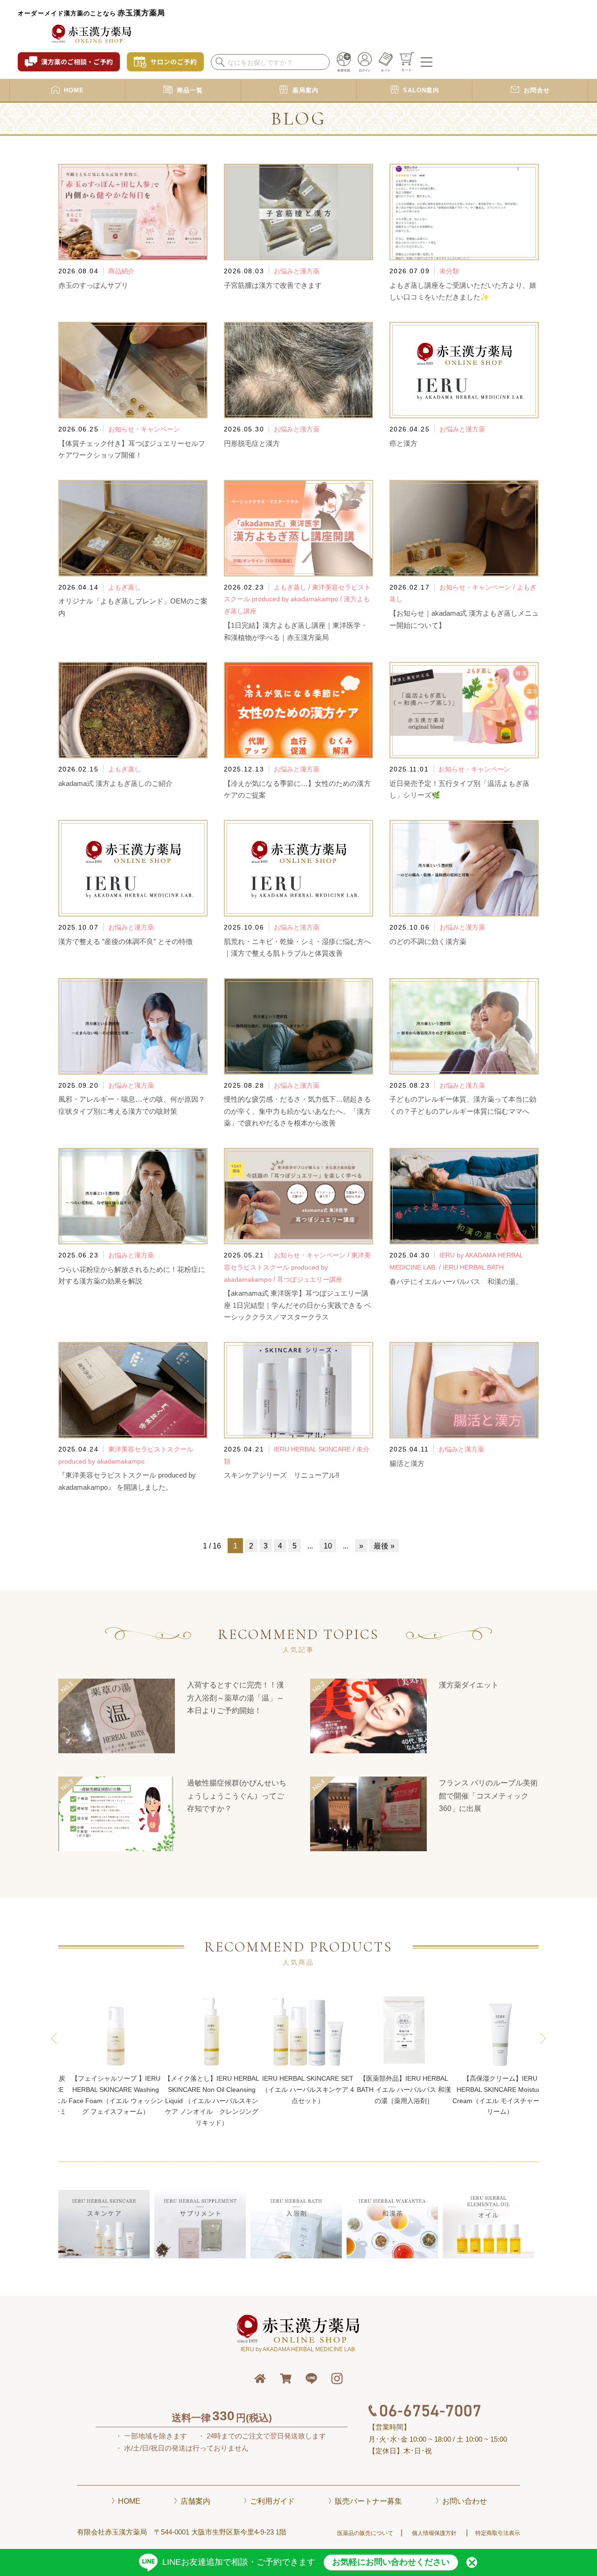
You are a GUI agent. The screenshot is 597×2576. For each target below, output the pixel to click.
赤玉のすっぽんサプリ (93, 285)
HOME (129, 2501)
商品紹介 (121, 271)
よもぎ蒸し (125, 587)
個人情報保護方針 (434, 2533)
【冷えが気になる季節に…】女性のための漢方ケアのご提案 (297, 789)
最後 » (384, 1546)
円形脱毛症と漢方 (252, 443)
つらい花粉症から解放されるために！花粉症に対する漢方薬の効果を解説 (132, 1275)
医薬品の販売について (365, 2533)
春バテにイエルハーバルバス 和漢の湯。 (456, 1281)
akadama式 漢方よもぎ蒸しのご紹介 (115, 783)
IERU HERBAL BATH (473, 1267)
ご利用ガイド (272, 2501)
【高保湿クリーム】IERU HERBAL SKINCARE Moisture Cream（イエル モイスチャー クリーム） (404, 2095)
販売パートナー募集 (368, 2501)
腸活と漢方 (407, 1463)
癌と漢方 (403, 443)
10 (328, 1546)
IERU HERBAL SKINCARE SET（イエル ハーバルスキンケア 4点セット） (212, 2090)
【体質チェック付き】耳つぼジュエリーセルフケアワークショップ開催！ (132, 449)
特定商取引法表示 (498, 2533)
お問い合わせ (465, 2501)
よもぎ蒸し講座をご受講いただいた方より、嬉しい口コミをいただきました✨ (463, 291)
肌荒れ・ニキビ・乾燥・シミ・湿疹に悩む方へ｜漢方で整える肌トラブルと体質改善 (297, 948)
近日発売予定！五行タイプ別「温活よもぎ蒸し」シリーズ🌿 (459, 789)
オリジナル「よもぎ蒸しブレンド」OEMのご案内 (133, 607)
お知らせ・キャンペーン (144, 429)
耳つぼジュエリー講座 (310, 1279)
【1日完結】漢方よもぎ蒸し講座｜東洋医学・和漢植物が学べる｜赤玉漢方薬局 (296, 631)
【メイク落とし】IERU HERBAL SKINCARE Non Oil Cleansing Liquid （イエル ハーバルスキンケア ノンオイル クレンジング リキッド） (116, 2100)
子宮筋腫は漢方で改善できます (273, 285)
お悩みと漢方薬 (297, 271)
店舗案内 (195, 2501)
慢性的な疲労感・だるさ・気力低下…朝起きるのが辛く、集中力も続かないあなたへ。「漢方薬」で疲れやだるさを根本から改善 (297, 1111)
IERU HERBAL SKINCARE (312, 1449)
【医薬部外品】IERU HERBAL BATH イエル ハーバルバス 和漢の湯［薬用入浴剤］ (308, 2090)
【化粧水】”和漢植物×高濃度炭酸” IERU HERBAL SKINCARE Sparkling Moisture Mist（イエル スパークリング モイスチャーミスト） (500, 2100)
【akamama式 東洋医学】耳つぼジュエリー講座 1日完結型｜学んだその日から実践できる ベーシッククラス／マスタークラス (298, 1305)
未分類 (449, 271)
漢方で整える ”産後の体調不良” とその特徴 (125, 941)
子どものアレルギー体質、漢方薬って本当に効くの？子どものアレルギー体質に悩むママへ (463, 1105)
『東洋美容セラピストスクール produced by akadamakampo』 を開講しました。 (127, 1481)
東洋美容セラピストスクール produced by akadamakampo (297, 1267)
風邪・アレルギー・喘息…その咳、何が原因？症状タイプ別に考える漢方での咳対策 (132, 1105)
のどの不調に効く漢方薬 (428, 941)
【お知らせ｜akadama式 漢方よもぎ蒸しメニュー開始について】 (464, 619)
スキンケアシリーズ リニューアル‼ (282, 1475)
